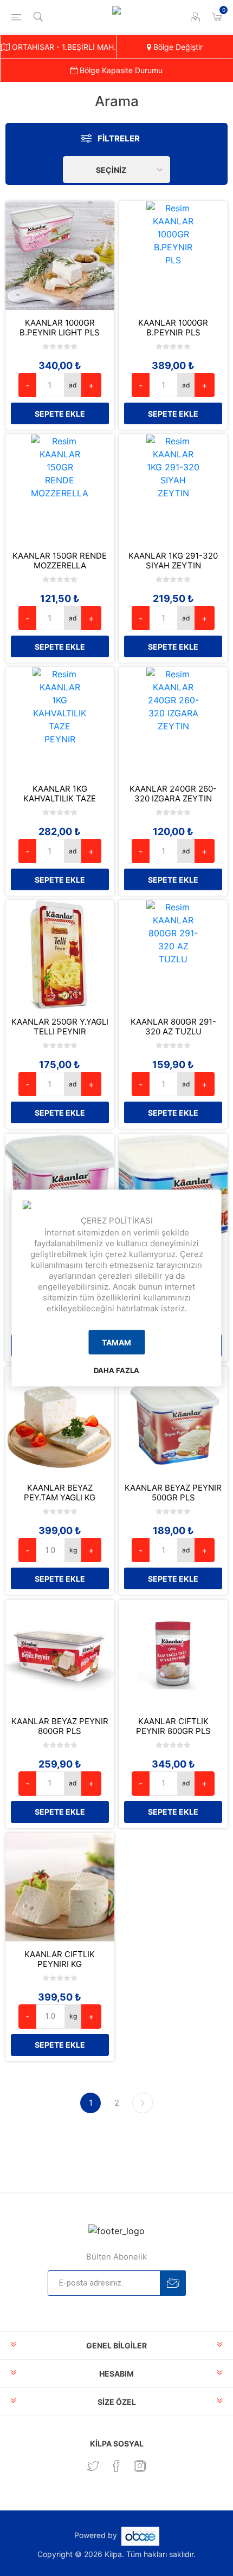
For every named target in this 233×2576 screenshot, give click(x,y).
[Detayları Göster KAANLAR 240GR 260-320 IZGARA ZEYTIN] (173, 721)
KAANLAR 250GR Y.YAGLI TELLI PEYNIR (60, 1027)
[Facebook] (116, 2466)
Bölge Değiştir (177, 47)
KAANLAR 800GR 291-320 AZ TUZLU (173, 1027)
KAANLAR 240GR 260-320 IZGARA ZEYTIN (173, 794)
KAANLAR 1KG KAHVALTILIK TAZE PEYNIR (60, 799)
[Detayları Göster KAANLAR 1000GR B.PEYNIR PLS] (173, 255)
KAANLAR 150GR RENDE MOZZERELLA (60, 561)
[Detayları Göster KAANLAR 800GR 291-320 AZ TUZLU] (173, 954)
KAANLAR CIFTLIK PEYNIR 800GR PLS (173, 1726)
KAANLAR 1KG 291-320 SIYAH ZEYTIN (173, 561)
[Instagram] (140, 2466)
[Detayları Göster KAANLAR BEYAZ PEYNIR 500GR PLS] (173, 1421)
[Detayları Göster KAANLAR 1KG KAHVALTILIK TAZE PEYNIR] (60, 721)
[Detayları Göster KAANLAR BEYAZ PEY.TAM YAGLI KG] (60, 1421)
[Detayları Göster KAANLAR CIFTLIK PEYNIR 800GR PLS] (173, 1654)
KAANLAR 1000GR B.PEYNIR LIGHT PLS (60, 328)
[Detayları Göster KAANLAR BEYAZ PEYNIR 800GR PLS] (60, 1654)
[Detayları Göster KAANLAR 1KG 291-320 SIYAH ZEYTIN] (173, 488)
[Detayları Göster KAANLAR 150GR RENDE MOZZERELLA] (60, 488)
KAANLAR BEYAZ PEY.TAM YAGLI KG (60, 1493)
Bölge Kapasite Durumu (120, 70)
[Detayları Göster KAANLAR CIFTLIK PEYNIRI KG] (60, 1887)
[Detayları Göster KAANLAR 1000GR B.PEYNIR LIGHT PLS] (60, 255)
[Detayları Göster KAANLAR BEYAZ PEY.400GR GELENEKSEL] (173, 1188)
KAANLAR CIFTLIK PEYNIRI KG (60, 1959)
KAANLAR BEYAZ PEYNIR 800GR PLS (60, 1726)
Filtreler (119, 138)
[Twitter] (93, 2466)
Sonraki (143, 2103)
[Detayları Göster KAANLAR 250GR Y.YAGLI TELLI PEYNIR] (60, 954)
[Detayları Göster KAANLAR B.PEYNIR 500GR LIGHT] (60, 1188)
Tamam (116, 1342)
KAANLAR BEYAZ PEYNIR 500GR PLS (173, 1493)
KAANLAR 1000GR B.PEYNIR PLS (173, 328)
